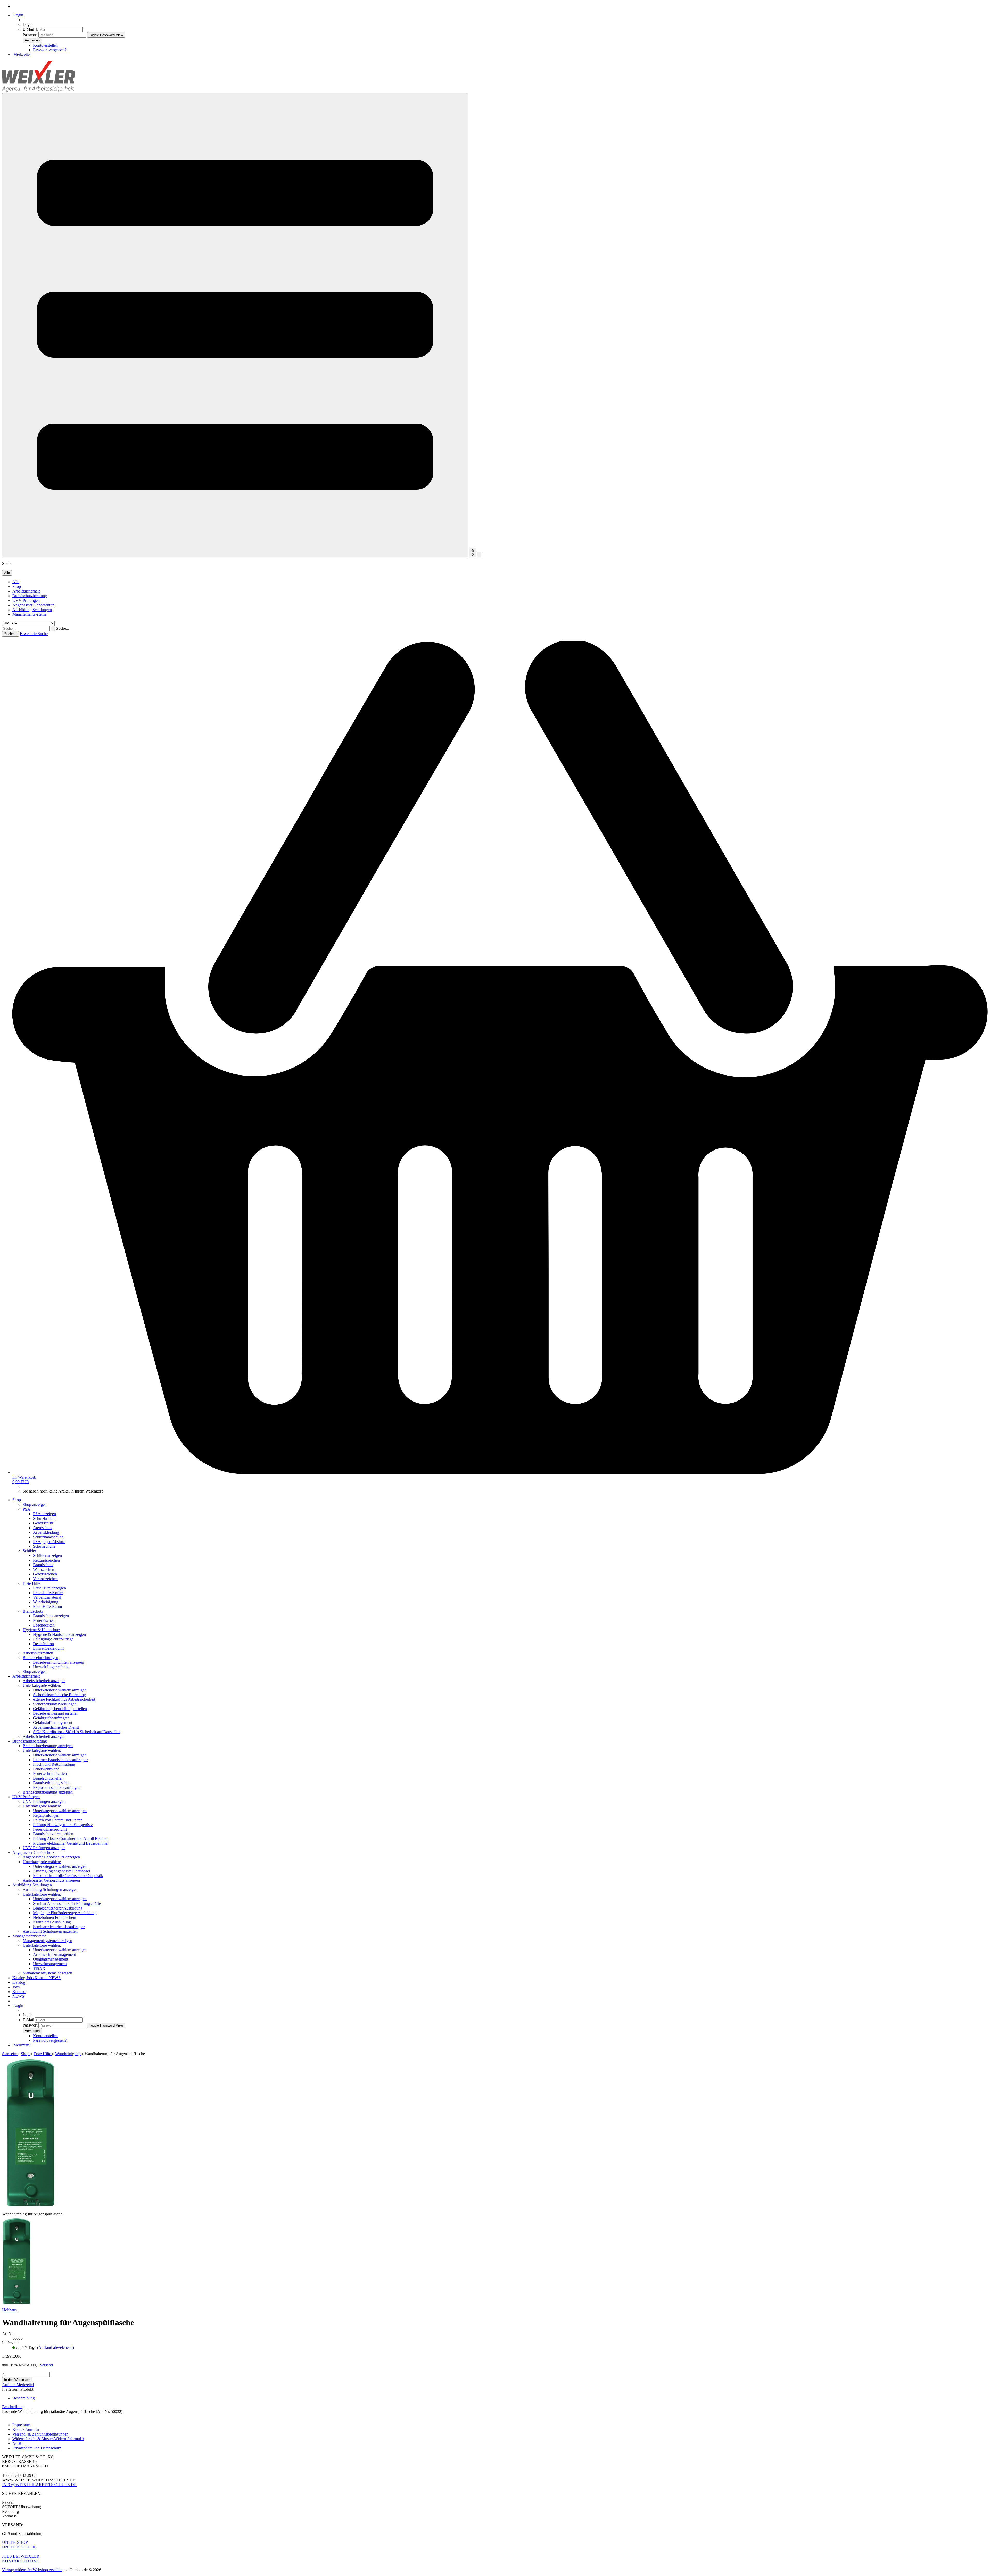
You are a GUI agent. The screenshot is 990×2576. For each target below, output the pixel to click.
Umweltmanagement (50, 1964)
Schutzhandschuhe (48, 1537)
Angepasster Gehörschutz (33, 605)
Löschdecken (44, 1625)
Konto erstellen (45, 45)
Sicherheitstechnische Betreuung (59, 1695)
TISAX (39, 1968)
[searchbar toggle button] (479, 555)
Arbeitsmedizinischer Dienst (56, 1727)
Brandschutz (43, 1565)
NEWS (55, 1978)
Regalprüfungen (46, 1815)
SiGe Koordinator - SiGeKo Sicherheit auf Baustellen (77, 1732)
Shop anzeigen (35, 1504)
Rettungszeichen (46, 1560)
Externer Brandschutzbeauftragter (60, 1760)
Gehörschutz (43, 1523)
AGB (17, 2443)
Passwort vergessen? (50, 50)
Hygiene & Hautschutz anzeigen (59, 1634)
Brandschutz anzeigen (51, 1616)
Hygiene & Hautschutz (41, 1630)
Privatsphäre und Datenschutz (37, 2448)
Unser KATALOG (19, 2547)
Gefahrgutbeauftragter (51, 1718)
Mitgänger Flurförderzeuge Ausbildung (65, 1913)
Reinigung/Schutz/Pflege (53, 1639)
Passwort (30, 35)
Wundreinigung (46, 1602)
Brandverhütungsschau (52, 1783)
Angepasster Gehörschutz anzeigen (51, 1857)
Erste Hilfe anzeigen (49, 1588)
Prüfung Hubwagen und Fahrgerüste (63, 1825)
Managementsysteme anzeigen (47, 1941)
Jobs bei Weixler (21, 2556)
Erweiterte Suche (34, 634)
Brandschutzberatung (30, 596)
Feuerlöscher (43, 1620)
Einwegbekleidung (48, 1648)
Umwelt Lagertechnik (51, 1667)
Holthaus (9, 2310)
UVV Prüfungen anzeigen (44, 1801)
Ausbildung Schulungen (32, 610)
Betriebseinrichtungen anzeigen (59, 1662)
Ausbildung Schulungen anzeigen (50, 1890)
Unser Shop (15, 2542)
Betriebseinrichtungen (40, 1658)
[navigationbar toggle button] (235, 325)
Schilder (29, 1551)
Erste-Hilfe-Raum (47, 1607)
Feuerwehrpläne (46, 1769)
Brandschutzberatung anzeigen (48, 1746)
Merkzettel (22, 55)
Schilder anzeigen (47, 1556)
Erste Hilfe (31, 1583)
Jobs (30, 1978)
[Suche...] (53, 628)
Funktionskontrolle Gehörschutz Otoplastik (68, 1876)
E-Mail (28, 29)
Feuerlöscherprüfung (50, 1829)
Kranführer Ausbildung (52, 1922)
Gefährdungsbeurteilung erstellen (60, 1709)
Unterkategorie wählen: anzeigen (60, 1690)
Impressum (21, 2425)
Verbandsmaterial (47, 1597)
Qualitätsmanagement (51, 1959)
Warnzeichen (44, 1569)
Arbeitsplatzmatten (38, 1653)
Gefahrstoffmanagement (53, 1723)
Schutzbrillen (44, 1518)
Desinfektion (43, 1644)
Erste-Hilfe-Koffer (48, 1593)
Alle (16, 582)
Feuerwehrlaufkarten (50, 1774)
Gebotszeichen (45, 1574)
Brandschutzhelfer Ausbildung (58, 1908)
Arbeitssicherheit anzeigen (44, 1681)
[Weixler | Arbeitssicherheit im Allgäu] (39, 91)
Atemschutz (43, 1528)
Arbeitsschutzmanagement (54, 1954)
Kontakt (42, 1978)
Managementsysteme (29, 614)
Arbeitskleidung (46, 1532)
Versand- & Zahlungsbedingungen (40, 2434)
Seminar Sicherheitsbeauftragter (59, 1927)
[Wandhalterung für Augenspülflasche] (17, 2305)
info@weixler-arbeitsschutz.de (39, 2485)
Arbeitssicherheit (26, 591)
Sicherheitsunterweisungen (55, 1704)
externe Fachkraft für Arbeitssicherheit (64, 1699)
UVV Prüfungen (26, 600)
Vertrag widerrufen (17, 2570)
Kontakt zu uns (20, 2561)
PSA (27, 1509)
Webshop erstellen (48, 2570)
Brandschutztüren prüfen (53, 1834)
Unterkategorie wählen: (42, 1685)
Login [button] (18, 15)
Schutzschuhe (44, 1546)
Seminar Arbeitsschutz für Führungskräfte (67, 1903)
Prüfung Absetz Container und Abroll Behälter (71, 1839)
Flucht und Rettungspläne (54, 1764)
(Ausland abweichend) (56, 2348)
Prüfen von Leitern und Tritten (58, 1820)
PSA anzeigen (44, 1514)
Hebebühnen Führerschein (55, 1917)
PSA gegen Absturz (49, 1542)
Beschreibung (24, 2398)
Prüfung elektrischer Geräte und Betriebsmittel (71, 1843)
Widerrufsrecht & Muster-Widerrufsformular (48, 2439)
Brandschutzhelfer (48, 1778)
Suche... (63, 628)
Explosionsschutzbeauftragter (57, 1787)
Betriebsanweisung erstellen (56, 1713)
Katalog (19, 1978)
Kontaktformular (26, 2429)
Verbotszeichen (45, 1579)
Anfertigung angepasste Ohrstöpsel (61, 1871)
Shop (17, 586)
